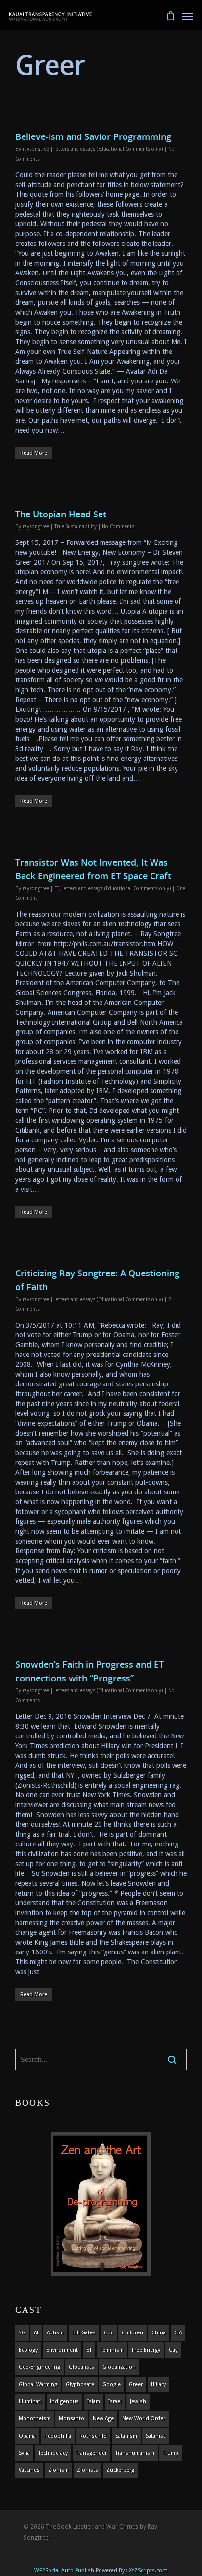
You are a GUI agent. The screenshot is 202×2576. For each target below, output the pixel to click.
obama (27, 2436)
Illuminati (30, 2401)
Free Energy (146, 2350)
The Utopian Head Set (61, 514)
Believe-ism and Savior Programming (93, 136)
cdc (109, 2333)
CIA (178, 2333)
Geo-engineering (39, 2367)
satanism (126, 2436)
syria (24, 2453)
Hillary (158, 2384)
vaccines (29, 2470)
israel (115, 2401)
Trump (171, 2453)
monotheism (35, 2419)
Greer (136, 2384)
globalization (119, 2367)
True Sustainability (76, 527)
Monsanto (72, 2419)
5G (22, 2333)
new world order (144, 2419)
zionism (58, 2470)
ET (57, 888)
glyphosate (80, 2384)
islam (94, 2401)
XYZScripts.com (148, 2570)
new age (103, 2419)
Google (112, 2384)
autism (55, 2333)
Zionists (88, 2470)
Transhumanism (135, 2453)
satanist (155, 2436)
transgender (91, 2453)
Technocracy (53, 2453)
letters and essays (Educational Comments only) (109, 149)
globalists (81, 2367)
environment (62, 2350)
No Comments (118, 527)
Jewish (138, 2401)
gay (173, 2350)
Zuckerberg (120, 2470)
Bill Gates (84, 2333)
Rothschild (93, 2436)
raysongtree (36, 149)
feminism (112, 2350)
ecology (28, 2350)
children (132, 2333)
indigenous (64, 2401)
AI (36, 2333)
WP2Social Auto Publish (64, 2570)
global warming (38, 2384)
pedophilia (58, 2436)
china (159, 2333)
